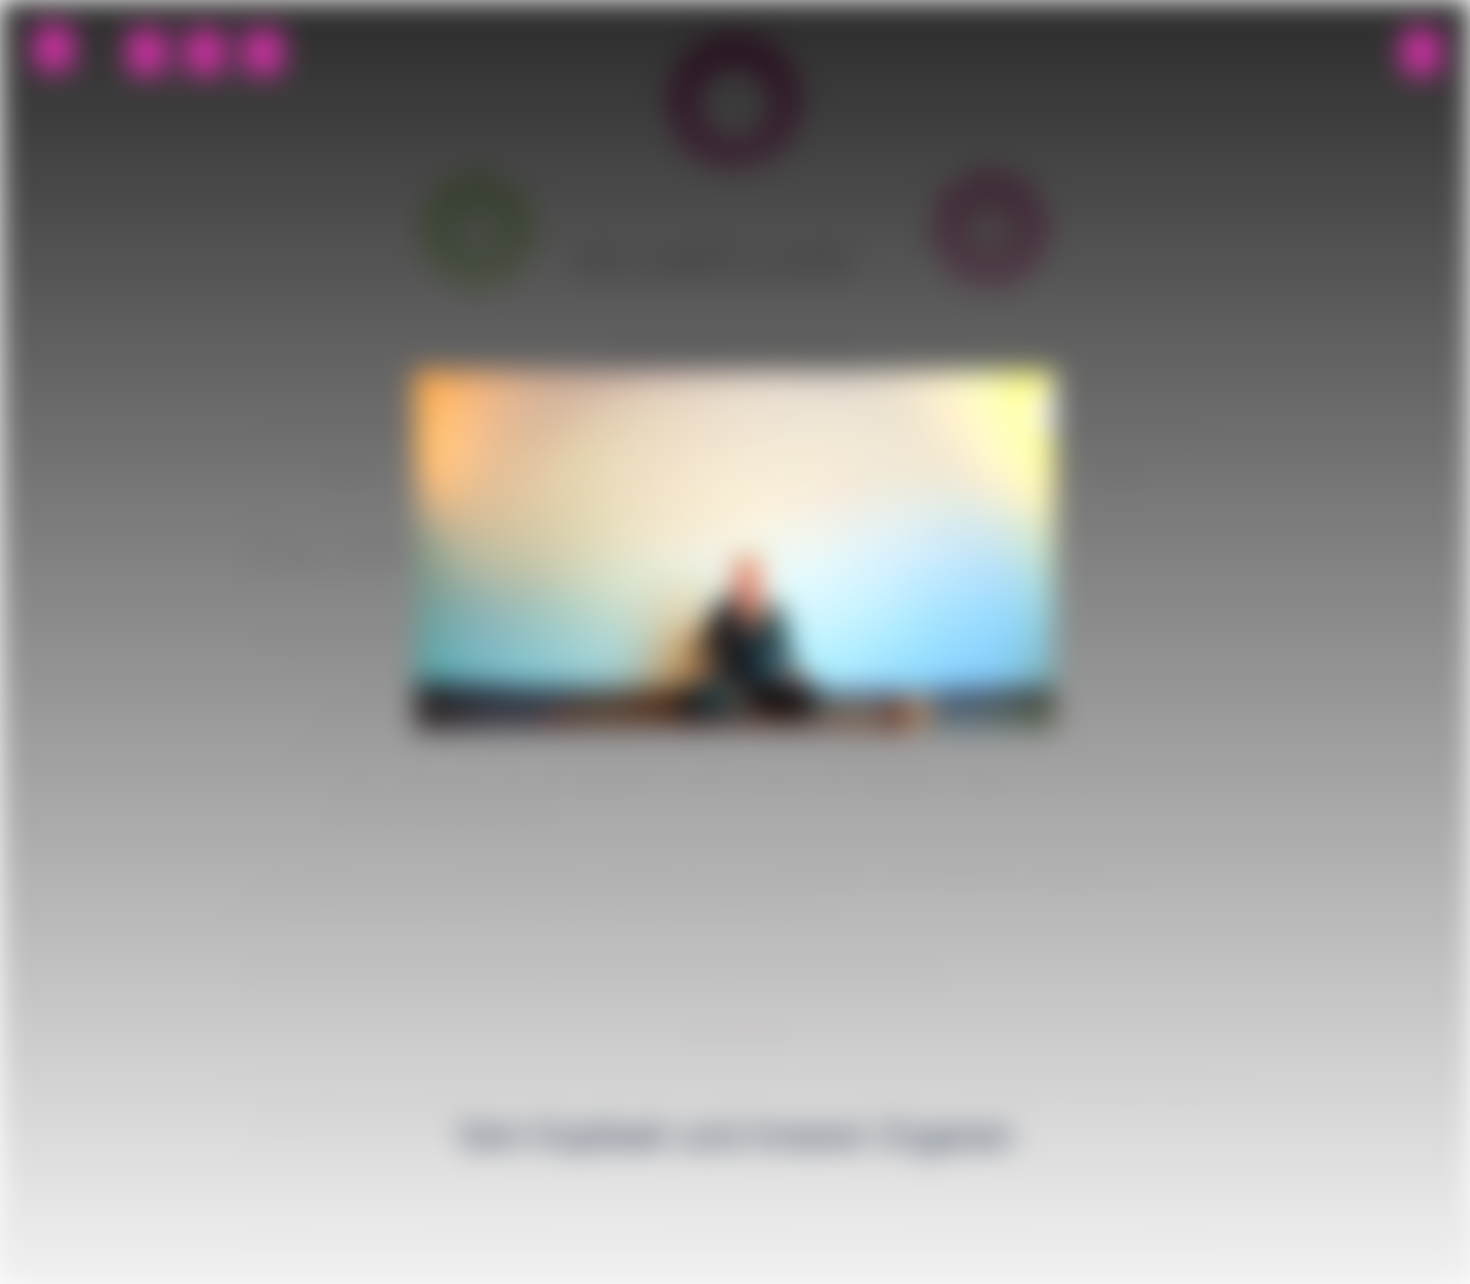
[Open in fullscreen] (54, 48)
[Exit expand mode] (1421, 52)
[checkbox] (263, 52)
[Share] (205, 52)
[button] (147, 52)
